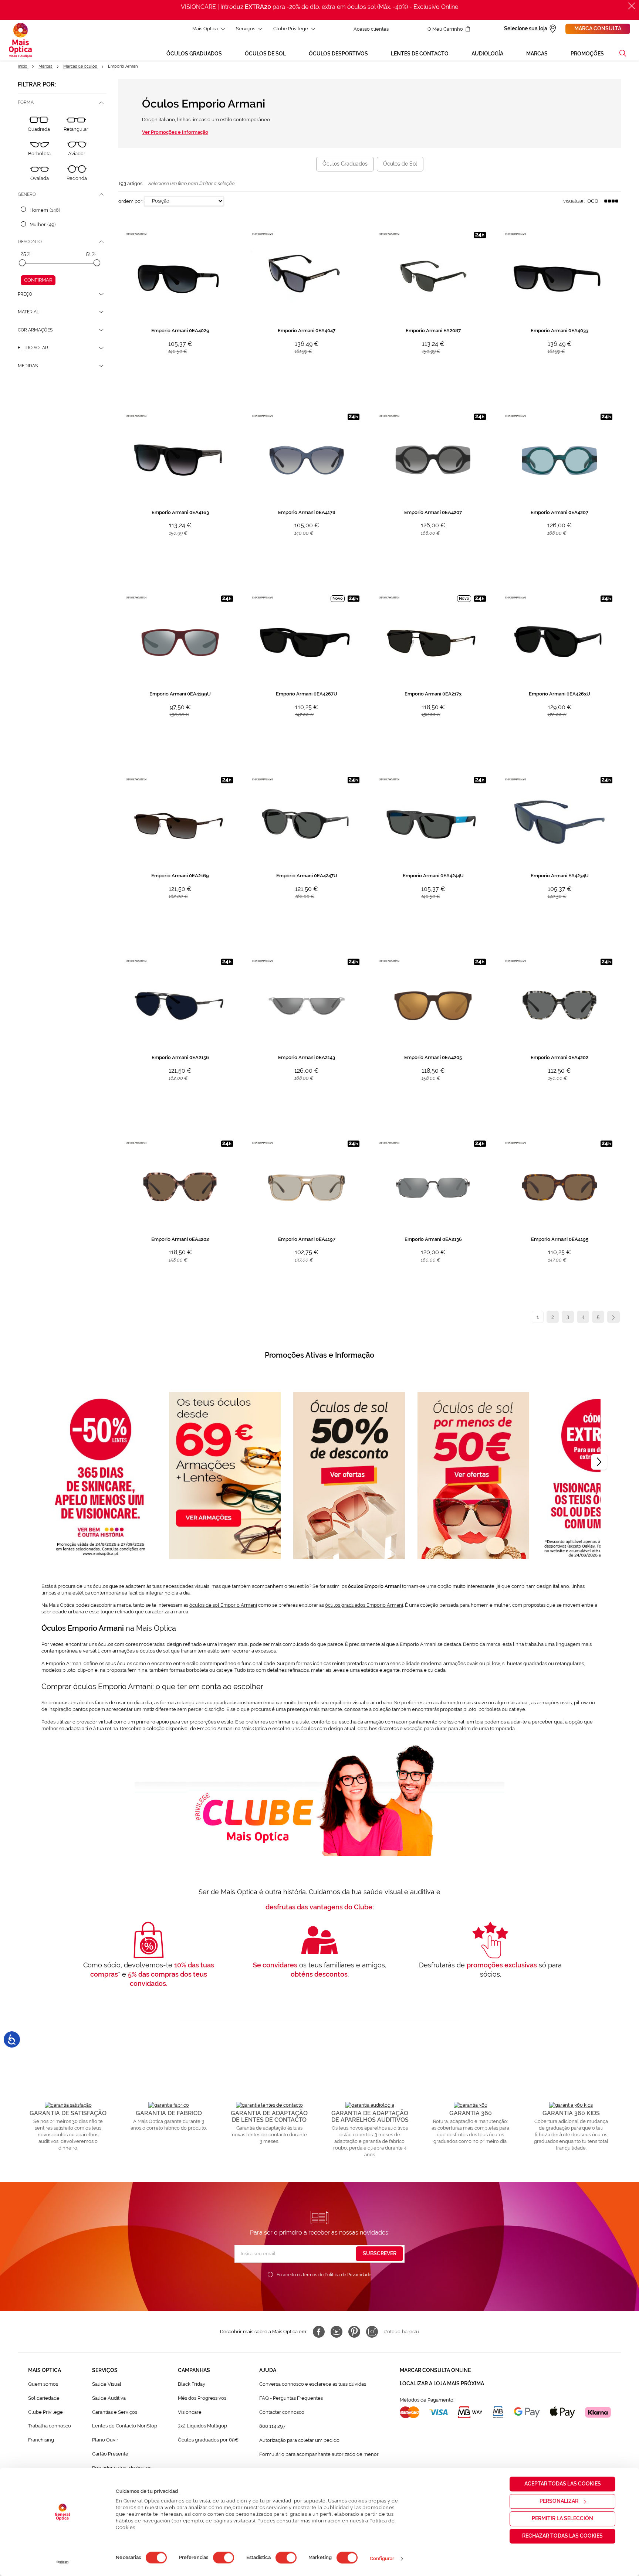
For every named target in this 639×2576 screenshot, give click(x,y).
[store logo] (20, 40)
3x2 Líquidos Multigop (202, 2426)
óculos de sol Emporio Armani (223, 1605)
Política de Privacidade (348, 2275)
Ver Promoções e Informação (175, 132)
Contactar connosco (282, 2412)
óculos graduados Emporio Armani (364, 1605)
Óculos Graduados (345, 164)
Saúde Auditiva (109, 2398)
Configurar (382, 2558)
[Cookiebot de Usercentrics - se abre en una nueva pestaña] (63, 2562)
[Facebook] (319, 2332)
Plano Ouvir (105, 2440)
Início (23, 66)
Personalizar (559, 2501)
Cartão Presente (110, 2454)
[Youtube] (337, 2332)
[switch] (224, 2558)
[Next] (599, 1462)
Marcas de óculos (81, 66)
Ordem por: (131, 201)
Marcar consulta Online (435, 2370)
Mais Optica (205, 29)
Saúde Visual (107, 2384)
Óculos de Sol (400, 164)
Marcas (46, 66)
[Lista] (593, 201)
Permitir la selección (562, 2518)
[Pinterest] (354, 2332)
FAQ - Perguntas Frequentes (291, 2398)
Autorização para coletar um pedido (299, 2440)
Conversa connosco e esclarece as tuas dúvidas (313, 2384)
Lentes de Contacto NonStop (125, 2426)
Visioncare (190, 2412)
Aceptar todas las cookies (563, 2484)
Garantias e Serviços (115, 2412)
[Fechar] (632, 6)
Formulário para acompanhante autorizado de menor (319, 2454)
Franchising (41, 2440)
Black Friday (192, 2384)
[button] (623, 53)
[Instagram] (372, 2332)
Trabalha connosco (50, 2426)
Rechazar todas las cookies (562, 2536)
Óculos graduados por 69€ (208, 2440)
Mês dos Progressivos (202, 2398)
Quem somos (43, 2384)
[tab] (62, 103)
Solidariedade (44, 2398)
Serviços (246, 29)
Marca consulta (598, 28)
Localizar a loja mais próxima (442, 2383)
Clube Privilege (291, 29)
